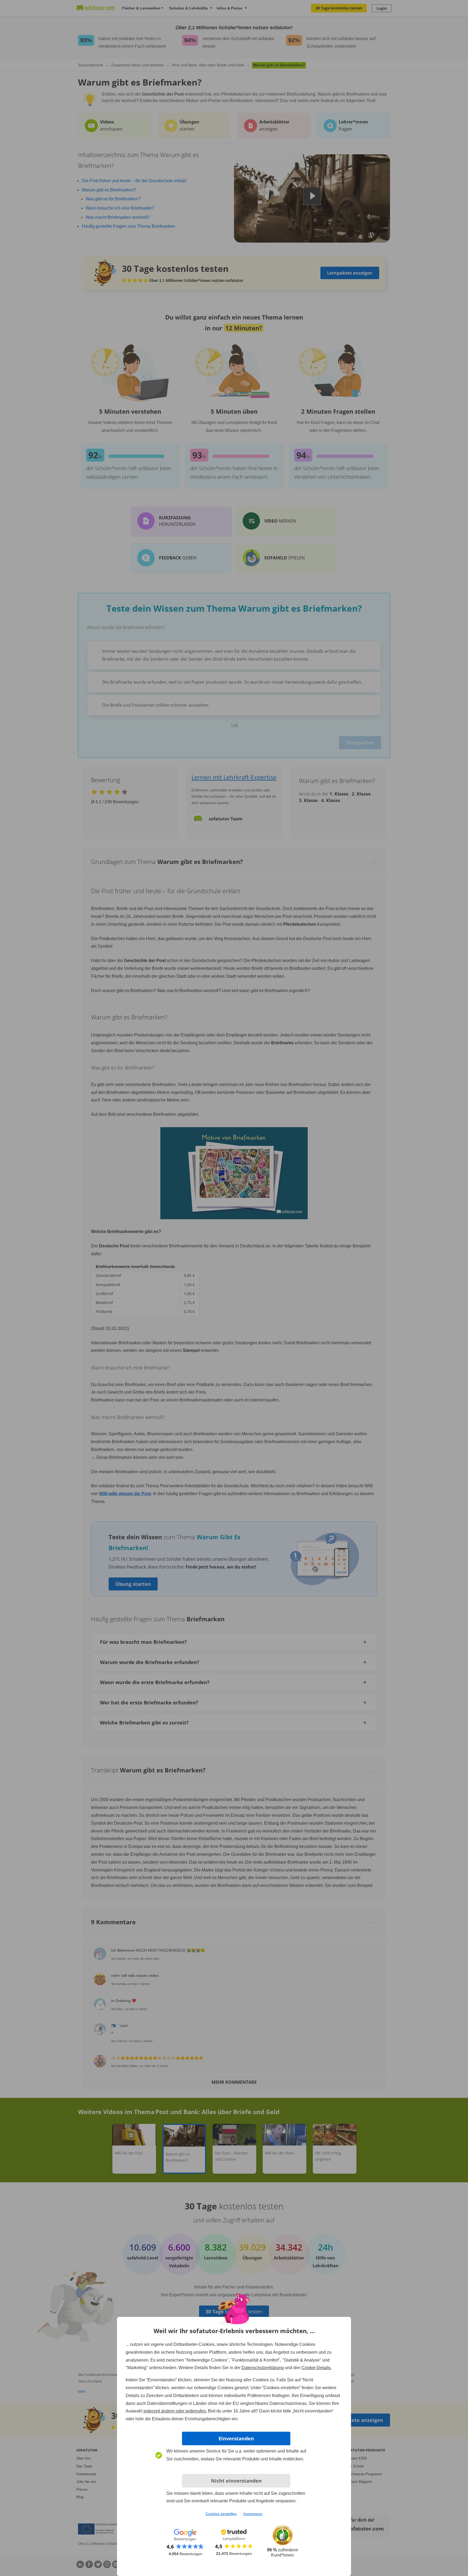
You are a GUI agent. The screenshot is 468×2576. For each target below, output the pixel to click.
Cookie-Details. (317, 2368)
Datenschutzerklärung (263, 2368)
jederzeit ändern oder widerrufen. (175, 2411)
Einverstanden (236, 2438)
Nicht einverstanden (236, 2481)
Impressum (253, 2514)
